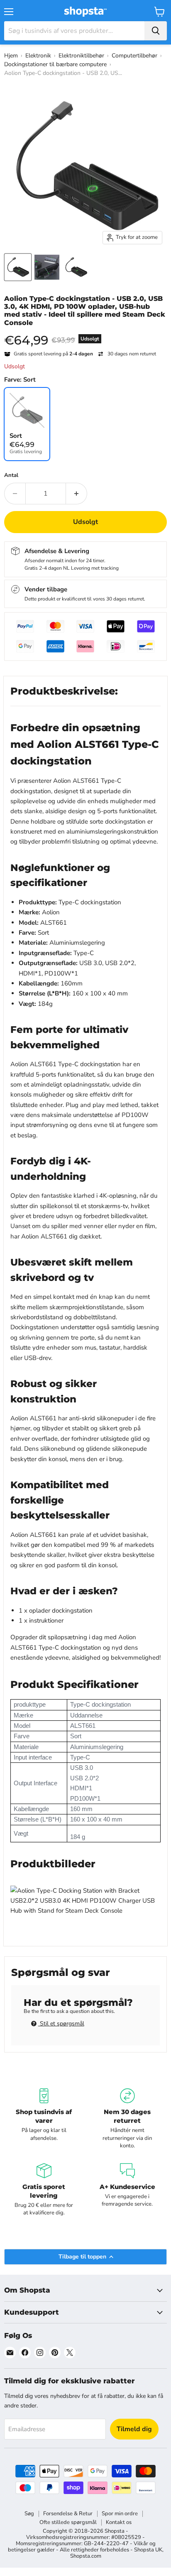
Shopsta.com (86, 2556)
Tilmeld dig (134, 2429)
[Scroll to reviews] (85, 332)
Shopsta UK (148, 2550)
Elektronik (38, 56)
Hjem (11, 56)
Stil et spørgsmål (61, 2024)
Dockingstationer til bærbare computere (55, 64)
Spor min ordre (120, 2514)
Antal (11, 475)
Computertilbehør (134, 56)
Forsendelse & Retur (68, 2514)
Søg (29, 2514)
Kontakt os (119, 2522)
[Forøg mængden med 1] (77, 494)
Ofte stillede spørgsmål (68, 2522)
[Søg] (156, 31)
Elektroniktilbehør (81, 56)
